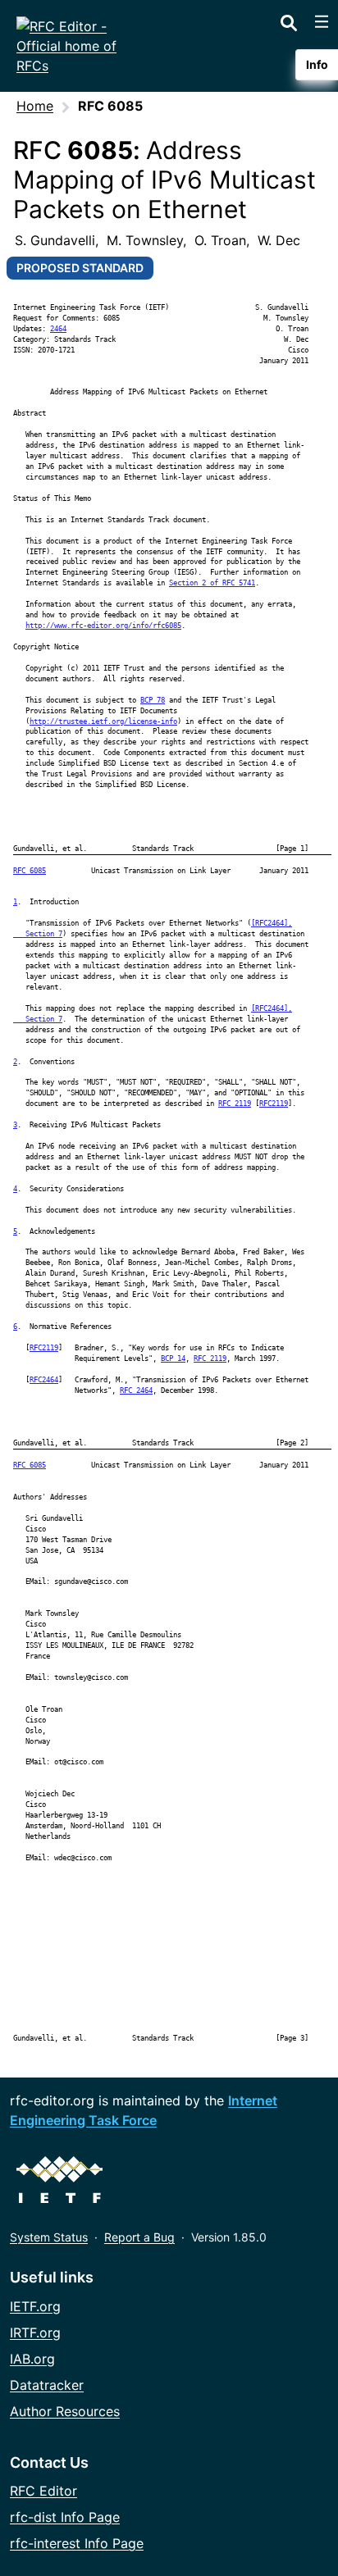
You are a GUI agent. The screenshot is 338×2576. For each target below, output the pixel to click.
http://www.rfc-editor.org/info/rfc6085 (103, 626)
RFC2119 (274, 1104)
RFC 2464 (136, 1390)
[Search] (289, 20)
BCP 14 (173, 1359)
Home (35, 106)
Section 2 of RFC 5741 (212, 583)
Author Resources (65, 2411)
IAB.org (32, 2359)
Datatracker (47, 2385)
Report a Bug (139, 2237)
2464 (58, 329)
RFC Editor (43, 2491)
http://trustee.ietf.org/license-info (103, 721)
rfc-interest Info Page (77, 2543)
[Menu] (322, 21)
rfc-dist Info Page (65, 2517)
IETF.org (35, 2306)
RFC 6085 (30, 871)
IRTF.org (35, 2333)
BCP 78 (153, 700)
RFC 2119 (235, 1104)
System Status (49, 2237)
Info (317, 64)
